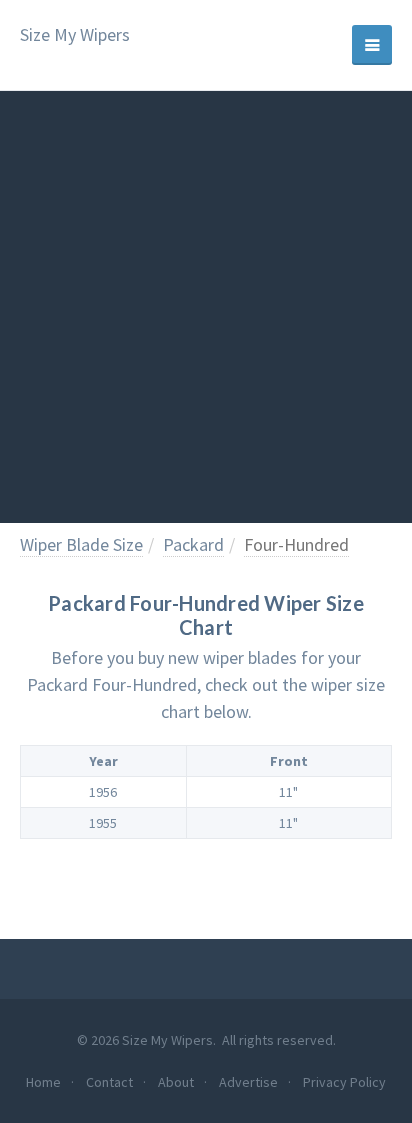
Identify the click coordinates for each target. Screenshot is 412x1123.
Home (43, 1082)
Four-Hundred (296, 544)
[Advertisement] (206, 307)
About (176, 1082)
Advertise (248, 1082)
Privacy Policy (344, 1082)
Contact (109, 1082)
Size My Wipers (75, 35)
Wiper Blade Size (81, 544)
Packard (193, 544)
